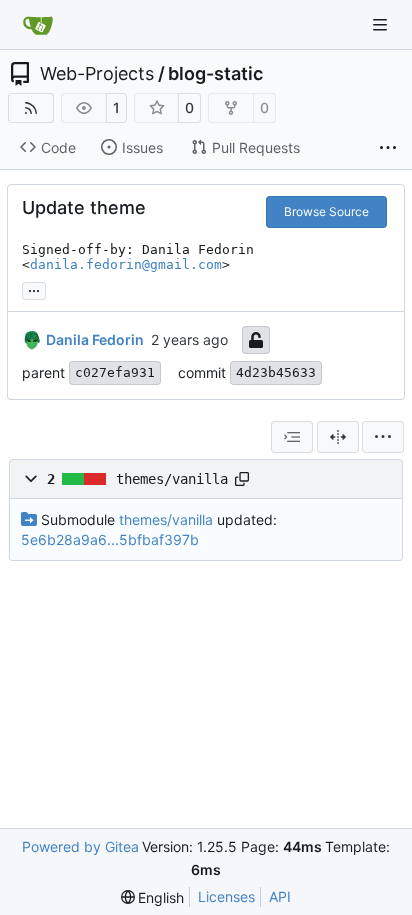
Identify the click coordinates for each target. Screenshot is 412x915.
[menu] (383, 437)
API (280, 896)
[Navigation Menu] (382, 24)
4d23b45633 (276, 372)
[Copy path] (242, 479)
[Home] (38, 25)
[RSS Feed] (31, 108)
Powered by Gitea (80, 846)
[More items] (388, 148)
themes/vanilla (172, 479)
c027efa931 (115, 372)
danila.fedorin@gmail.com (126, 264)
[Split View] (338, 437)
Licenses (226, 896)
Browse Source (326, 211)
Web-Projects (97, 74)
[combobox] (292, 437)
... (34, 288)
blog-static (215, 74)
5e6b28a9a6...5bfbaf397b (110, 539)
